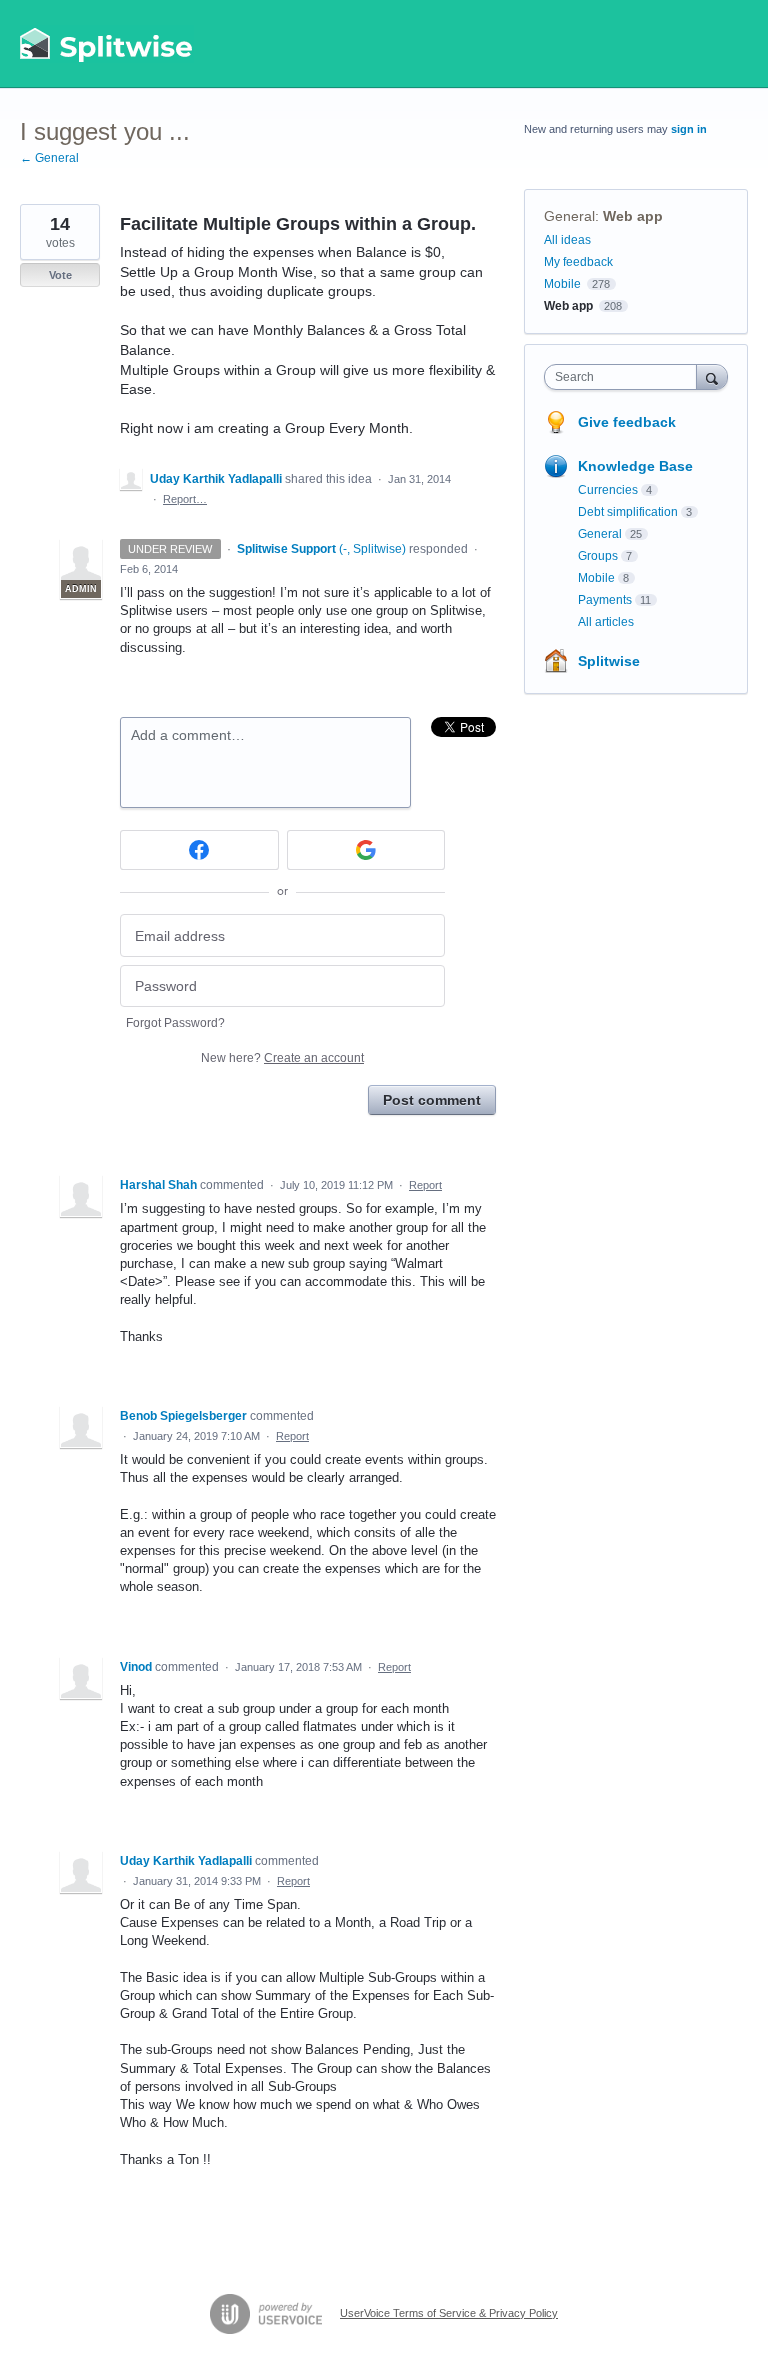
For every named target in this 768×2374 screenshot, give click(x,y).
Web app (633, 216)
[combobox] (625, 377)
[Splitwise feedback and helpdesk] (107, 44)
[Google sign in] (366, 850)
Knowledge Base (635, 466)
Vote (60, 275)
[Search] (712, 376)
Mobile (562, 284)
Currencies (608, 490)
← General (49, 158)
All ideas (567, 240)
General (569, 216)
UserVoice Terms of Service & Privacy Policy (449, 2313)
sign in (689, 129)
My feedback (578, 262)
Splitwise (609, 661)
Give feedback (627, 422)
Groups (598, 556)
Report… (185, 499)
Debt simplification (628, 512)
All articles (606, 622)
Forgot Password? (175, 1023)
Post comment (432, 1100)
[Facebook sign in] (199, 850)
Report (425, 1185)
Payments (605, 600)
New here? (282, 1058)
